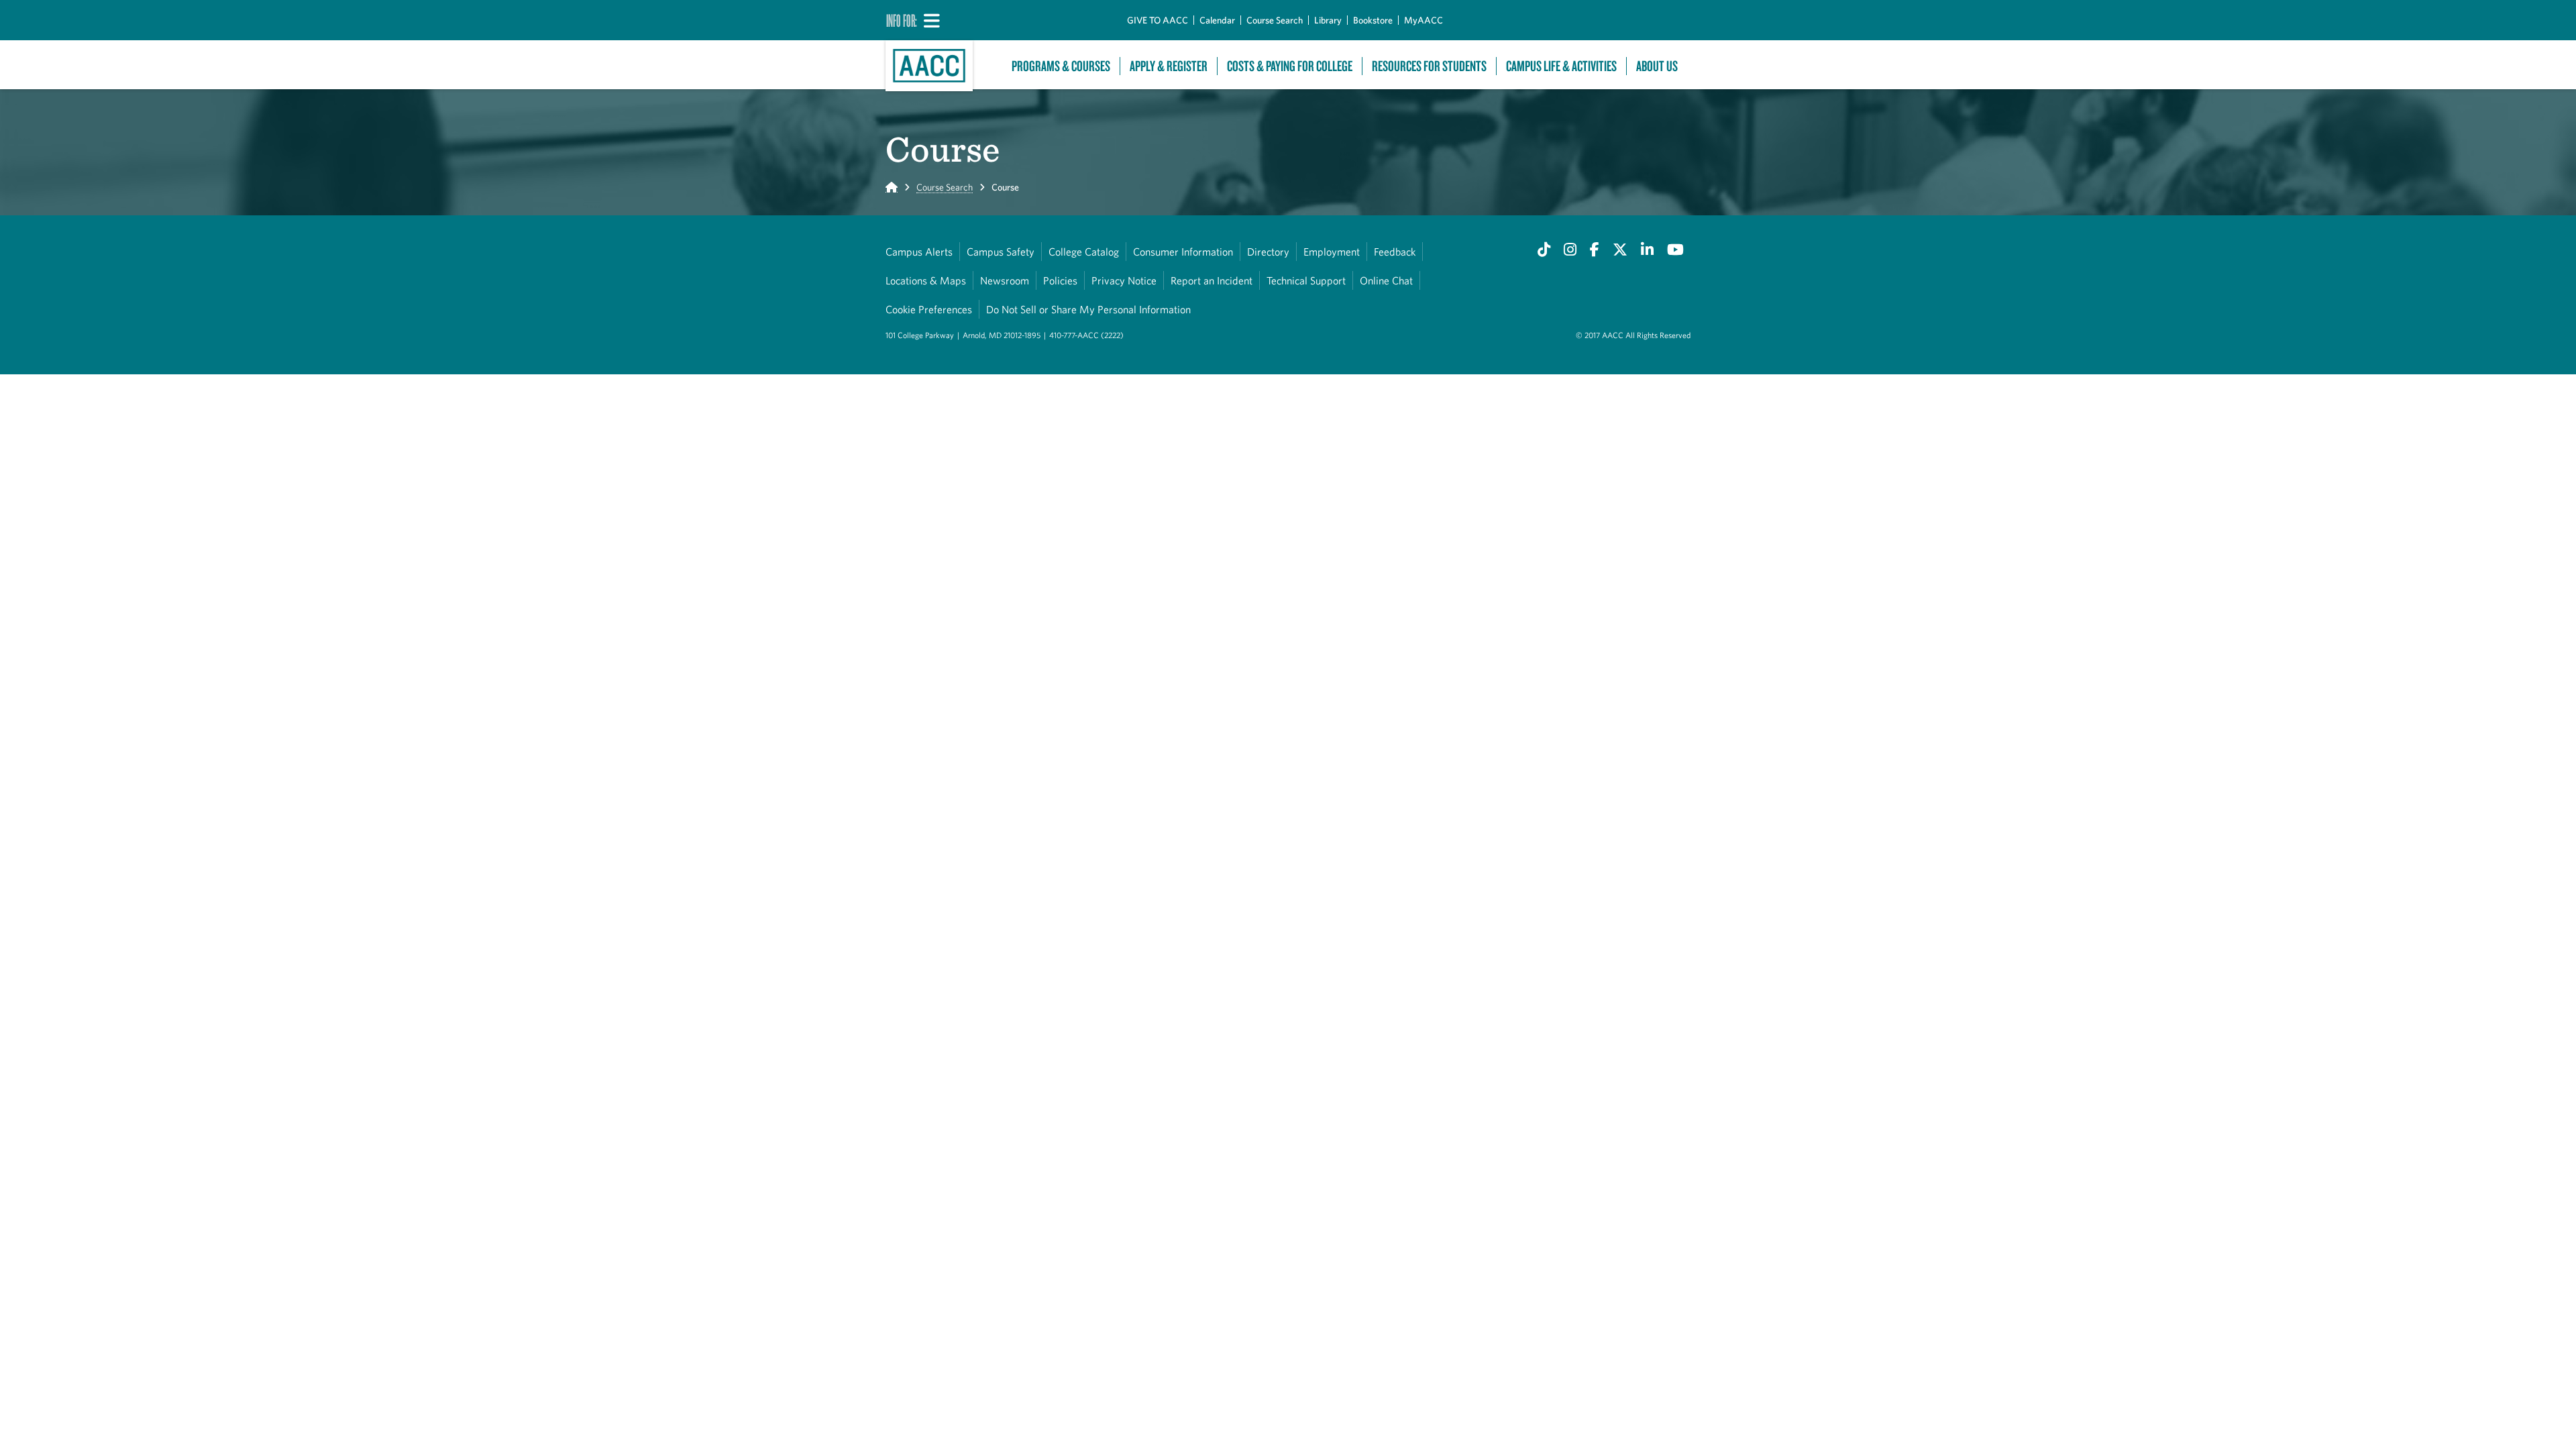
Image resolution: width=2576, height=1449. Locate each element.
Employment (1332, 252)
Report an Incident (1212, 280)
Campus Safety (1001, 252)
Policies (1060, 280)
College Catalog (1084, 252)
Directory (1268, 252)
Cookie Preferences (929, 309)
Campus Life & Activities (1561, 66)
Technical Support (1306, 280)
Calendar (1217, 20)
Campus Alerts (919, 252)
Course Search (1275, 20)
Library (1328, 20)
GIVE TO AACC (1158, 20)
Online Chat (1386, 280)
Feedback (1395, 252)
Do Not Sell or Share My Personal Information (1088, 309)
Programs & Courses (1061, 66)
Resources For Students (1429, 66)
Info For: (902, 20)
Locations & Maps (926, 280)
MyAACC (1424, 20)
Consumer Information (1183, 252)
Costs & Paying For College (1290, 66)
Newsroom (1005, 280)
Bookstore (1373, 20)
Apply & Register (1169, 66)
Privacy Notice (1124, 280)
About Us (1657, 66)
